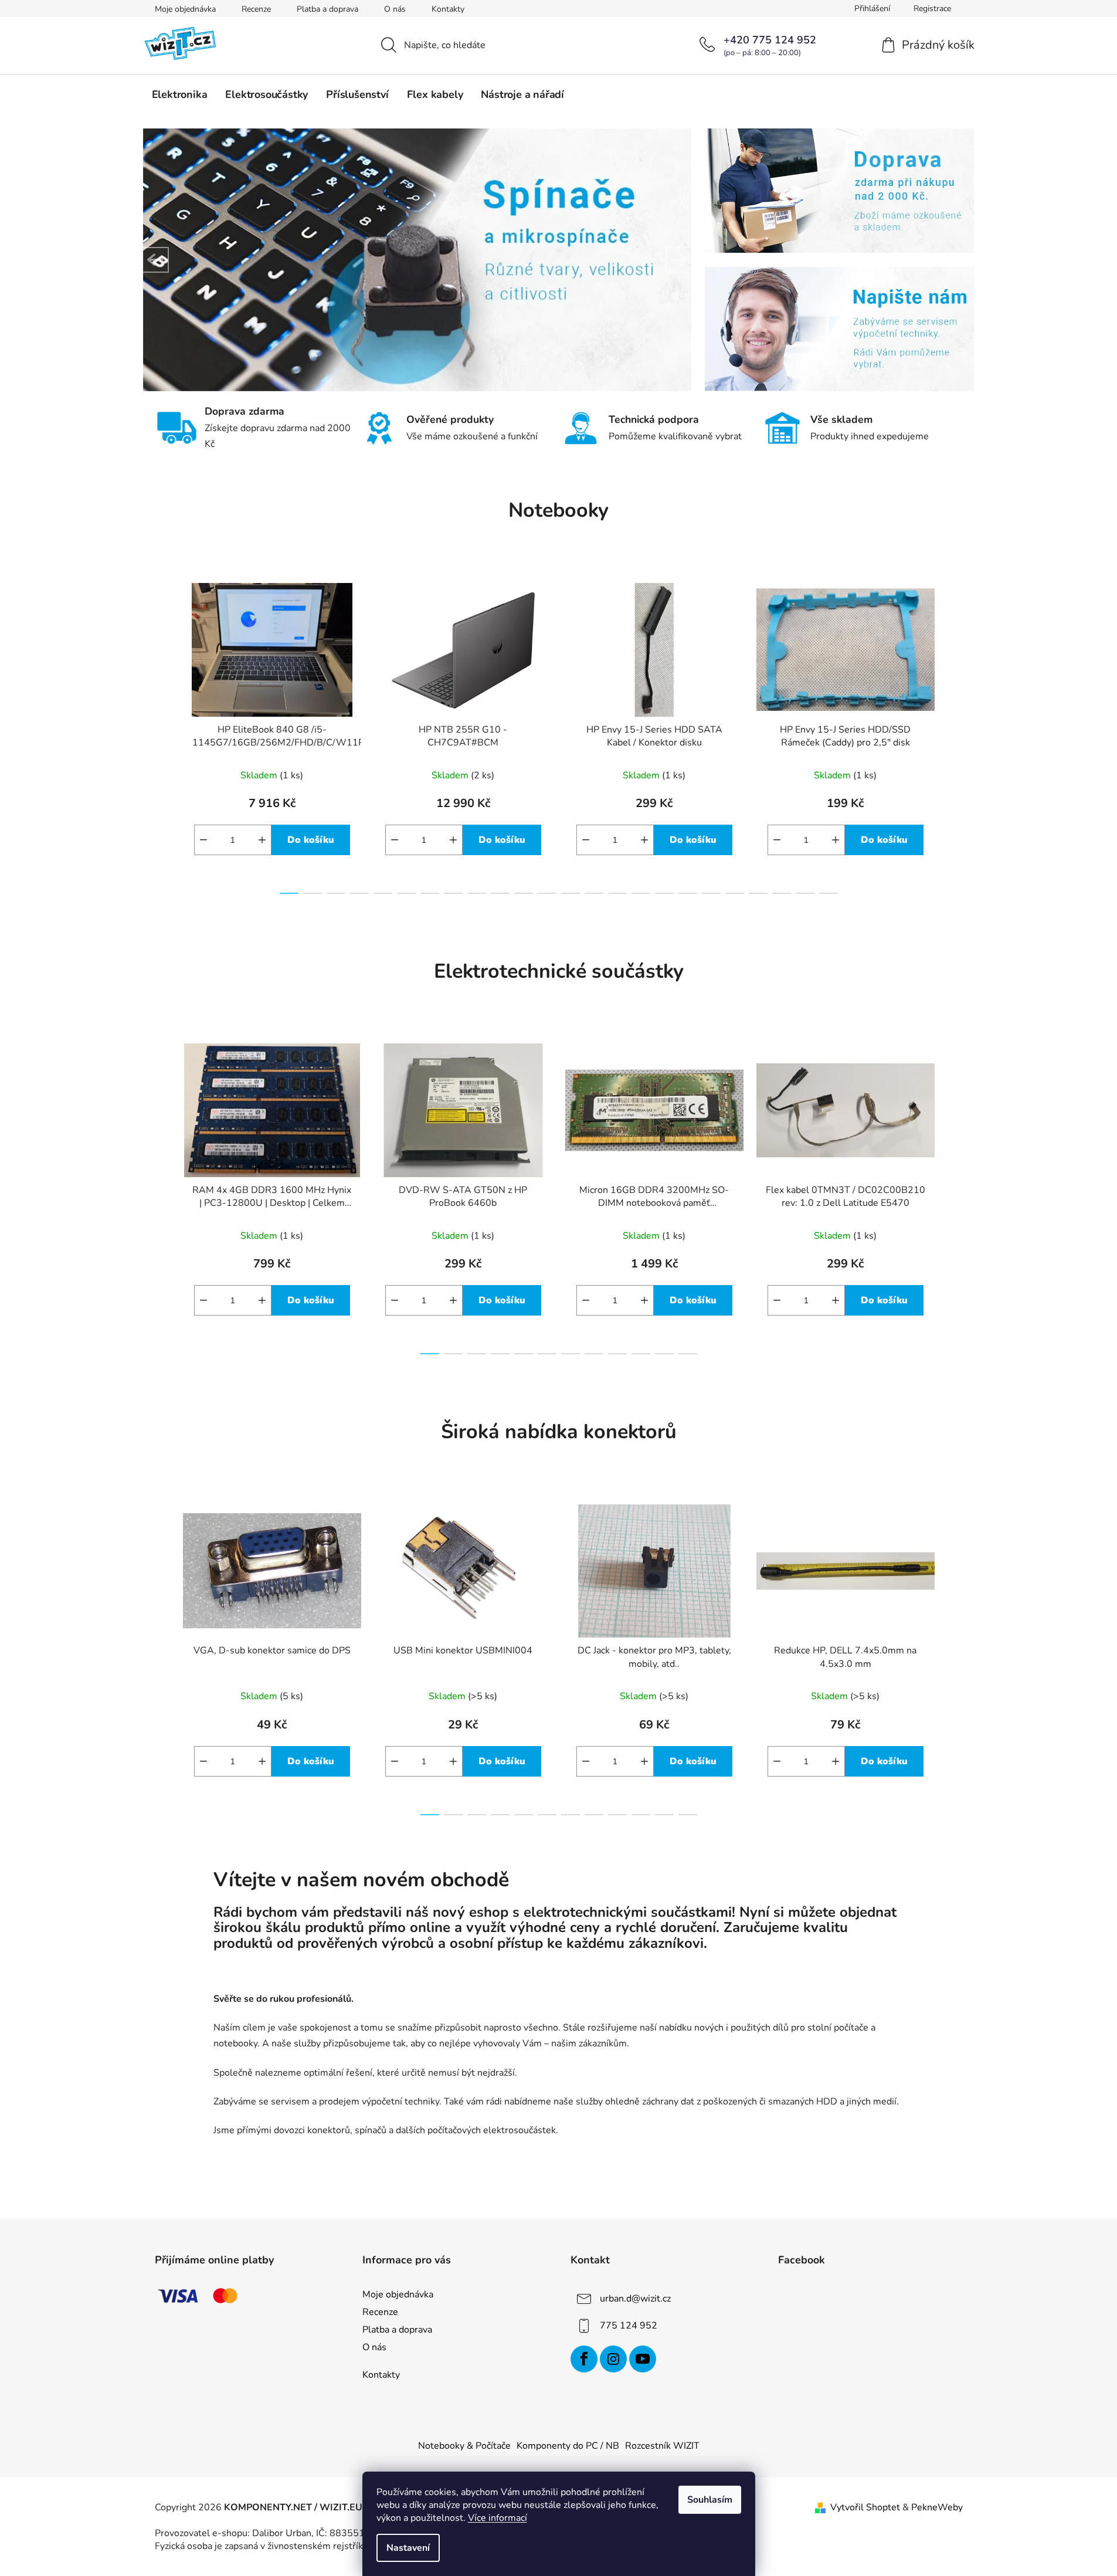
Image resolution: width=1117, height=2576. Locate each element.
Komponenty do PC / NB (568, 2446)
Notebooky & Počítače (464, 2446)
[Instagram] (613, 2359)
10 (524, 893)
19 (735, 893)
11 (547, 893)
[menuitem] (180, 94)
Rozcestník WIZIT (662, 2446)
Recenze (256, 9)
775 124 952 (629, 2326)
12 (571, 893)
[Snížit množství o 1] (203, 840)
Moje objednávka (185, 9)
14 (617, 893)
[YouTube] (643, 2359)
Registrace (932, 9)
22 (805, 893)
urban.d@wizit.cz (635, 2299)
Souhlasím (710, 2500)
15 (641, 893)
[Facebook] (584, 2359)
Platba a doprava (327, 9)
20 (758, 893)
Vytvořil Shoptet (865, 2507)
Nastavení (408, 2548)
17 (688, 893)
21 (782, 893)
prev (164, 735)
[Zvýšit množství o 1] (262, 840)
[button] (156, 260)
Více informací (498, 2518)
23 (829, 893)
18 (711, 893)
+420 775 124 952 (770, 40)
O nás (395, 9)
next (953, 735)
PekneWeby (937, 2507)
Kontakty (448, 9)
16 (664, 893)
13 (594, 893)
